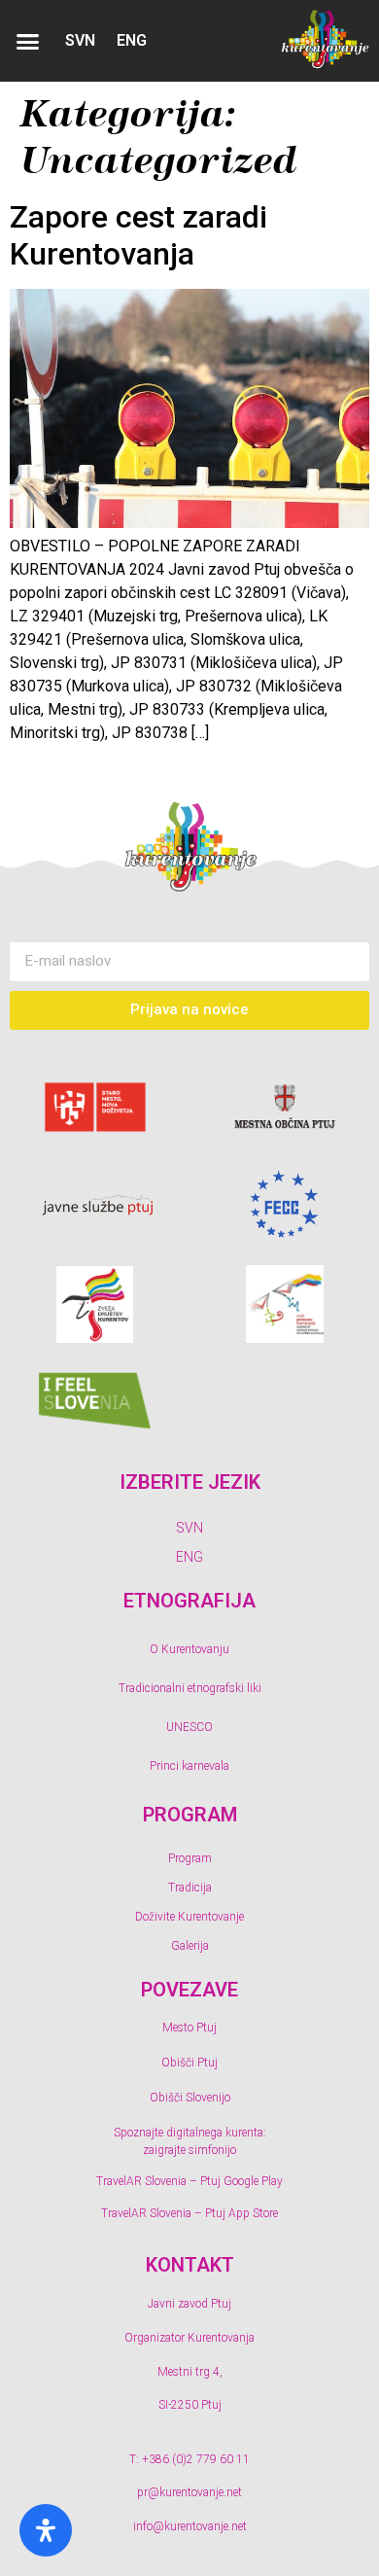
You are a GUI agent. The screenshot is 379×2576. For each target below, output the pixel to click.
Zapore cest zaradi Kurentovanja (138, 235)
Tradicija (190, 1888)
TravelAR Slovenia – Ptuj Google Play (189, 2181)
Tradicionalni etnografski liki (190, 1688)
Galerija (190, 1946)
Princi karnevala (189, 1766)
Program (190, 1858)
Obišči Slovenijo (190, 2098)
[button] (28, 41)
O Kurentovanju (189, 1649)
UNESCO (189, 1727)
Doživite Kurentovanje (189, 1917)
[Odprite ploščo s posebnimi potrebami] (46, 2530)
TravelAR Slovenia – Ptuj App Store (189, 2213)
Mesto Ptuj (189, 2028)
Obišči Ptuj (189, 2063)
